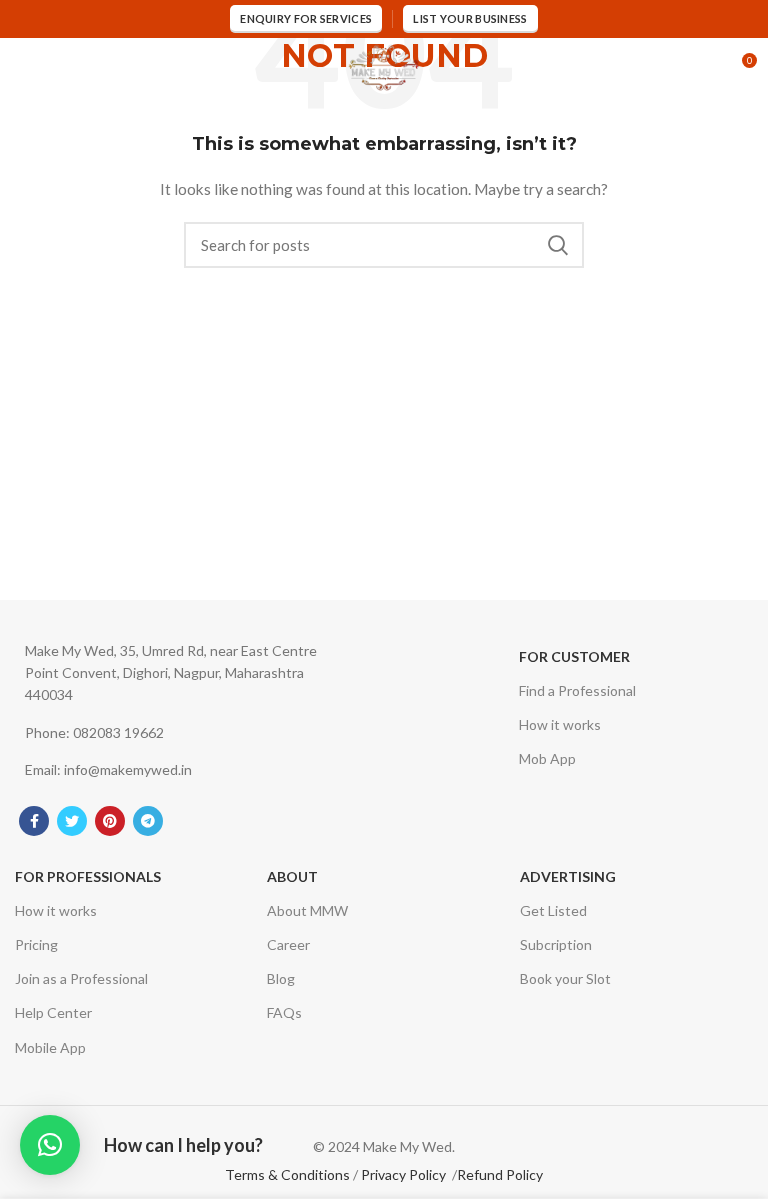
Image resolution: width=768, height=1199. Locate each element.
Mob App (547, 758)
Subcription (556, 944)
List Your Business (470, 18)
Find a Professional (577, 690)
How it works (560, 724)
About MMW (307, 910)
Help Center (53, 1012)
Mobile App (50, 1047)
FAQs (284, 1012)
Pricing (36, 944)
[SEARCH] (557, 245)
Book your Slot (565, 978)
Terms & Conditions (287, 1174)
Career (288, 944)
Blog (281, 978)
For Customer (574, 656)
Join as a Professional (81, 978)
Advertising (568, 876)
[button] (50, 1145)
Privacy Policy (403, 1174)
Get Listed (553, 910)
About (292, 876)
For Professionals (88, 876)
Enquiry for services (306, 18)
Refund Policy (500, 1174)
